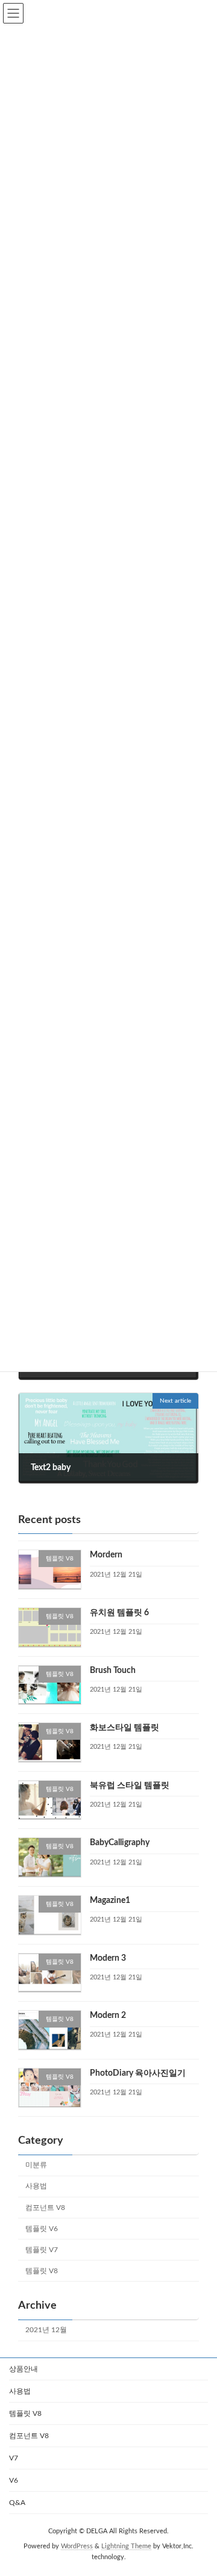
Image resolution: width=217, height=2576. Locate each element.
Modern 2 (108, 2016)
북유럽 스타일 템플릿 (130, 1785)
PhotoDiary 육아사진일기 (138, 2073)
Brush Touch (113, 1670)
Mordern (106, 1555)
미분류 (36, 2165)
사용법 (36, 2186)
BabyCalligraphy (120, 1843)
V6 (14, 2480)
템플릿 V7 (42, 2249)
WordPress (77, 2547)
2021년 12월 (46, 2330)
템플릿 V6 (42, 2228)
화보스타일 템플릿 (124, 1728)
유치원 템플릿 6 (119, 1613)
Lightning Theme (126, 2547)
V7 (14, 2458)
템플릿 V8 (42, 2270)
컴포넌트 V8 (45, 2207)
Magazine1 (110, 1901)
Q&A (17, 2503)
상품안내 (24, 2369)
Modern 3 (108, 1958)
